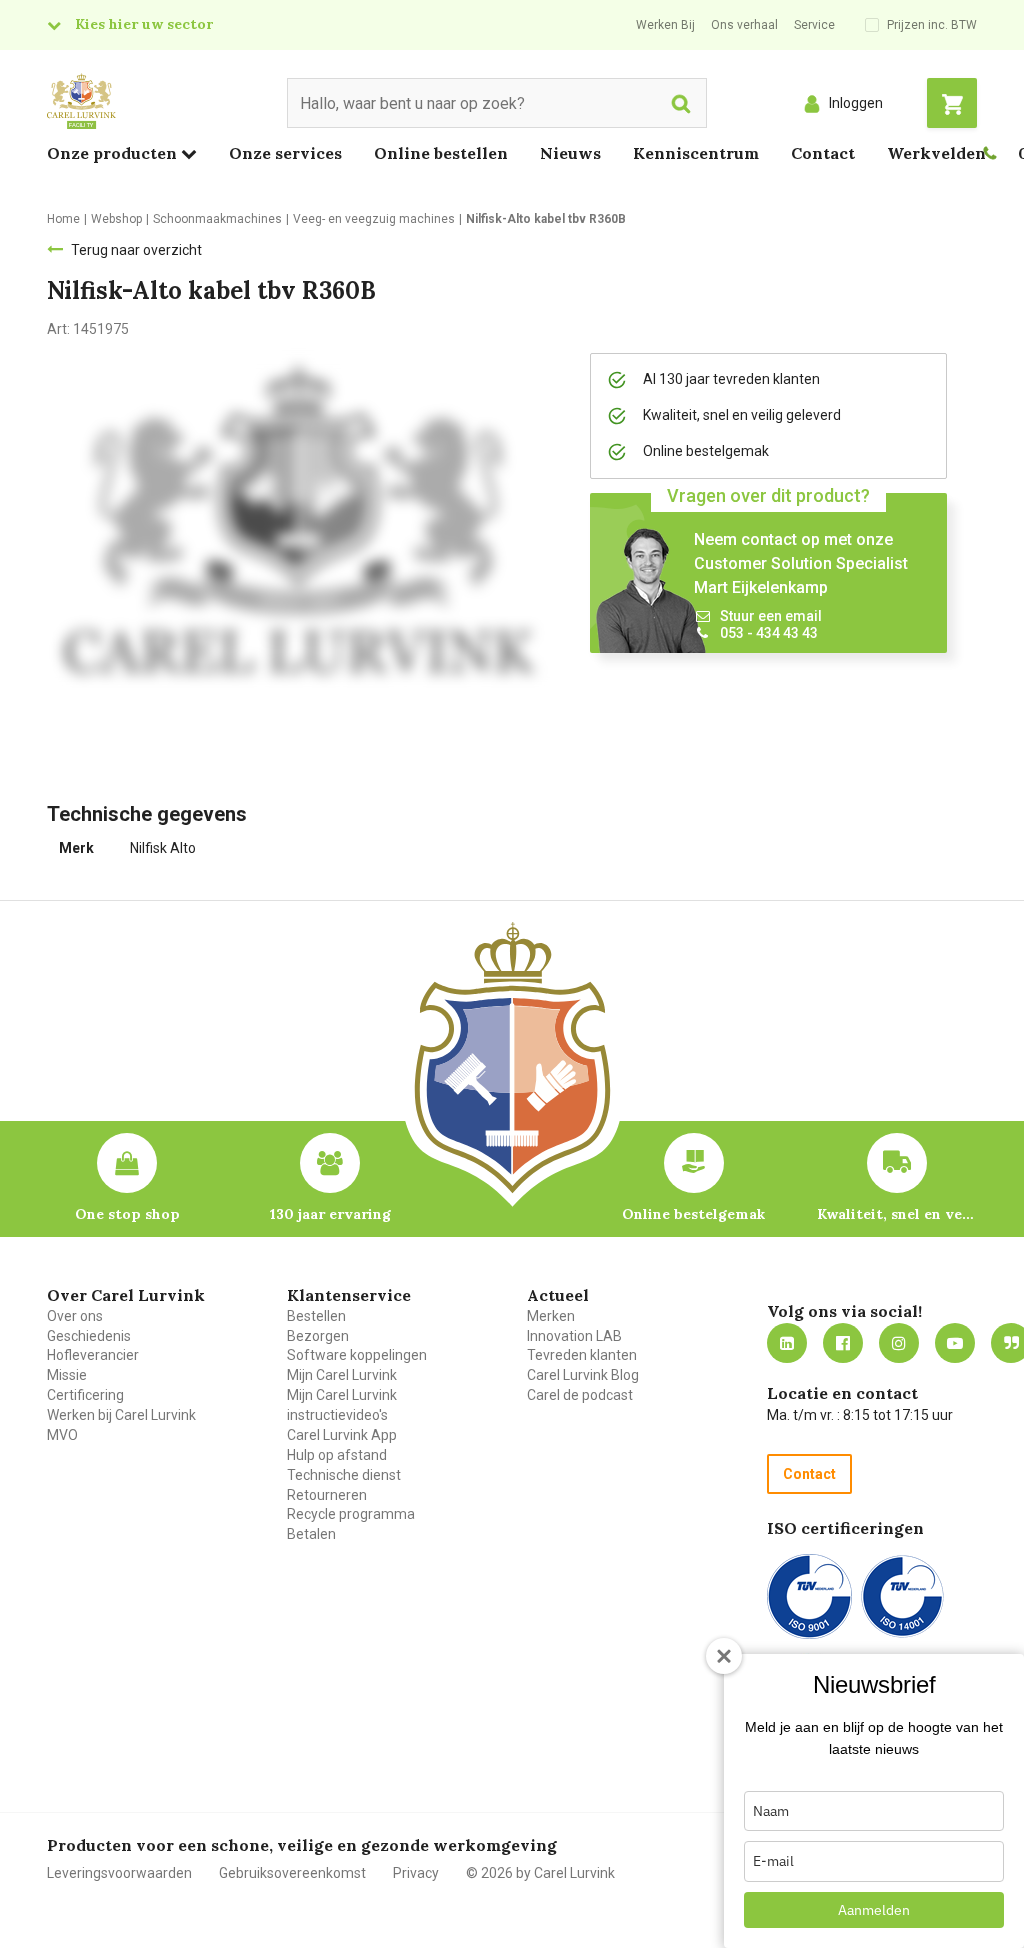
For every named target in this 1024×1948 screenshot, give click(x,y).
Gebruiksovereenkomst (292, 1873)
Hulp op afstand (337, 1455)
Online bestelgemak (693, 1214)
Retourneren (327, 1495)
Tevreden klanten (582, 1355)
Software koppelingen (357, 1355)
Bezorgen (318, 1336)
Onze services (285, 153)
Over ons (75, 1316)
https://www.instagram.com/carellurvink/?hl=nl (899, 1343)
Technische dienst (344, 1475)
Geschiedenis (89, 1336)
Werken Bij (665, 25)
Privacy (416, 1873)
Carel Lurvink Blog (583, 1375)
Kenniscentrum (696, 153)
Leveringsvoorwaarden (119, 1873)
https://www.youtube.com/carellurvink (955, 1343)
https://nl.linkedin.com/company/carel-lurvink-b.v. (787, 1343)
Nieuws (570, 153)
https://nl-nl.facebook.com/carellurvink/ (843, 1343)
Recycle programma (351, 1514)
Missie (67, 1375)
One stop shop (127, 1214)
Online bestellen (441, 153)
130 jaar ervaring (330, 1214)
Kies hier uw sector (144, 24)
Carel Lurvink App (342, 1435)
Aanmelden (874, 1910)
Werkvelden (936, 153)
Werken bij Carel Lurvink (121, 1415)
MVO (62, 1435)
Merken (551, 1316)
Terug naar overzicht (136, 250)
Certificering (85, 1395)
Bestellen (316, 1316)
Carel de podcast (580, 1395)
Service (814, 25)
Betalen (311, 1534)
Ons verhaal (744, 25)
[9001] (809, 1596)
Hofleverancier (93, 1355)
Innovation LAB (574, 1336)
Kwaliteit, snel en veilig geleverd (897, 1214)
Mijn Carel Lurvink (342, 1375)
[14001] (902, 1596)
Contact (823, 153)
